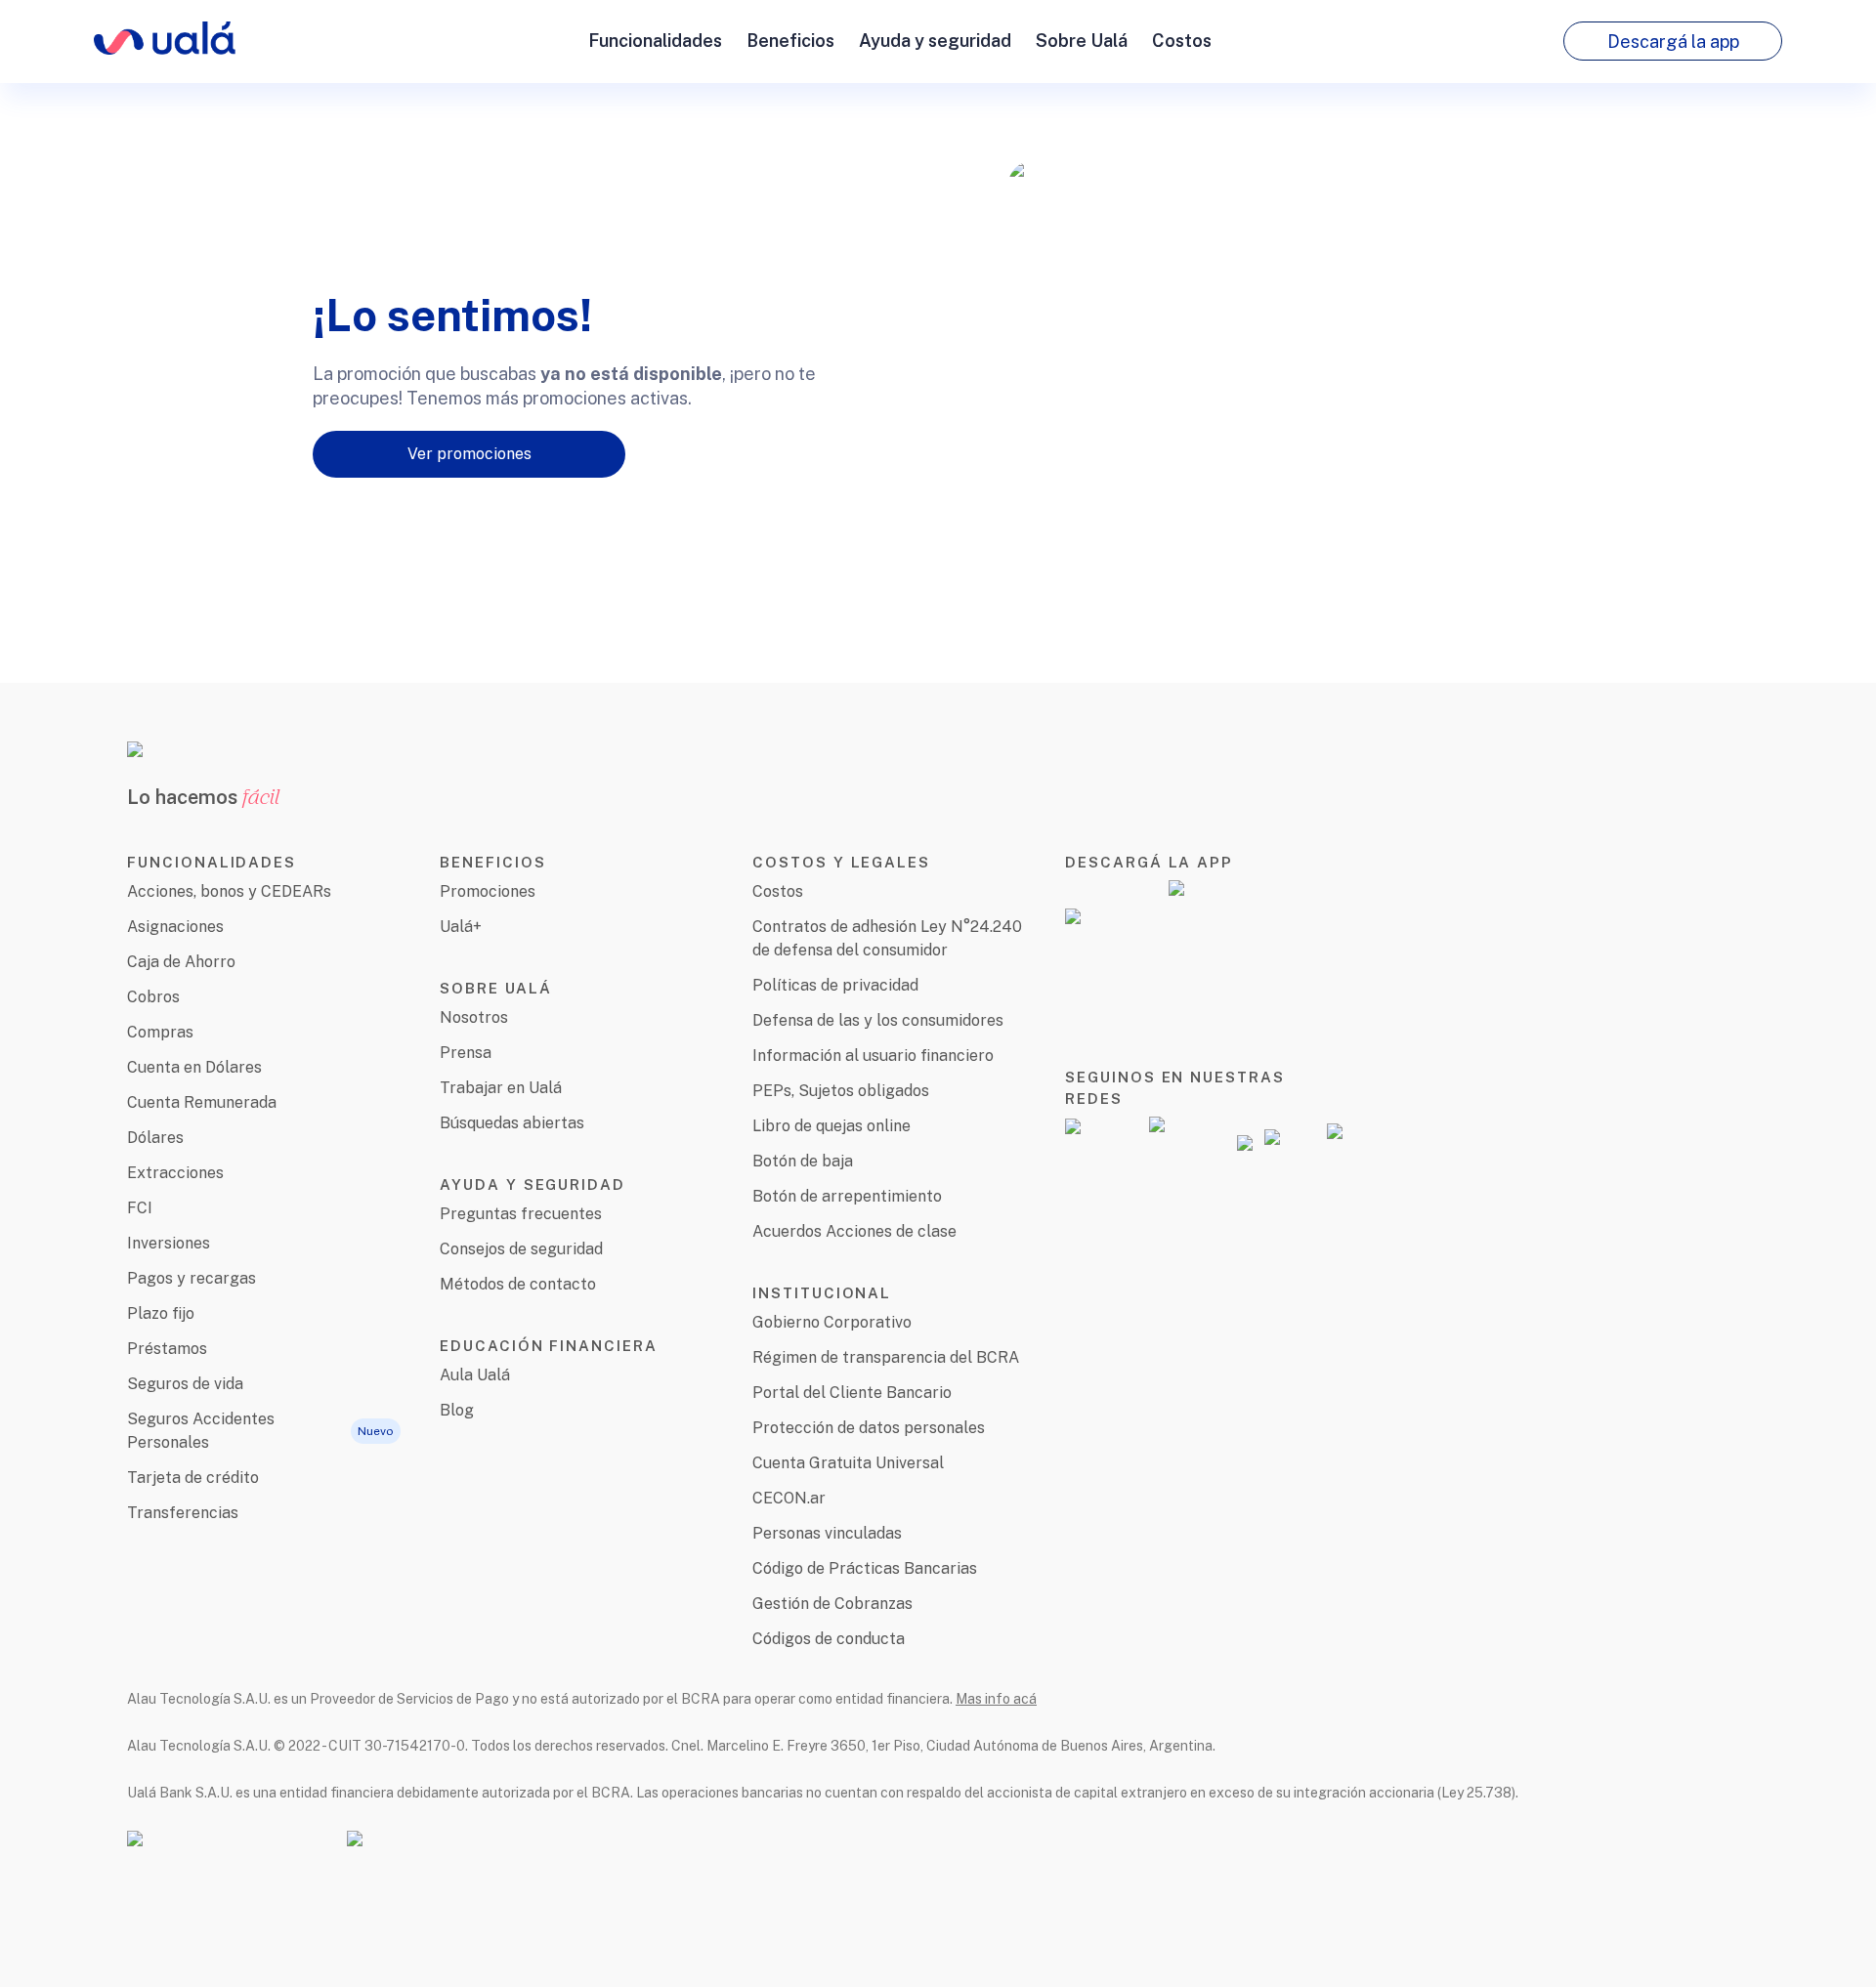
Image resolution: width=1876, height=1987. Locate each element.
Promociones (488, 891)
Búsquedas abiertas (512, 1123)
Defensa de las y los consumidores (878, 1020)
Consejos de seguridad (521, 1249)
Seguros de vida (185, 1384)
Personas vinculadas (827, 1533)
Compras (160, 1032)
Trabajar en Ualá (501, 1088)
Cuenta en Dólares (194, 1067)
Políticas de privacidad (835, 985)
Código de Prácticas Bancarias (865, 1568)
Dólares (155, 1138)
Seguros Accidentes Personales (201, 1431)
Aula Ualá (475, 1375)
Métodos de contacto (518, 1284)
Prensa (466, 1053)
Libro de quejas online (831, 1126)
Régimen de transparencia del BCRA (886, 1357)
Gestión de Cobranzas (832, 1604)
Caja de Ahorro (181, 962)
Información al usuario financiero (873, 1056)
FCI (140, 1208)
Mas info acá (996, 1699)
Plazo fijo (161, 1313)
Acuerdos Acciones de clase (854, 1231)
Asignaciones (175, 927)
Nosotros (474, 1017)
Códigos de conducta (829, 1639)
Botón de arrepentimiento (847, 1196)
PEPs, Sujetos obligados (841, 1091)
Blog (457, 1410)
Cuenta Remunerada (202, 1102)
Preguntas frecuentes (521, 1214)
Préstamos (167, 1349)
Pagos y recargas (192, 1278)
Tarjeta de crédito (193, 1478)
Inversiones (169, 1243)
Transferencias (183, 1513)
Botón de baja (803, 1161)
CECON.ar (789, 1498)
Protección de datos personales (869, 1428)
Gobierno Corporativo (832, 1322)
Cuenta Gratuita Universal (848, 1463)
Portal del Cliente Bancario (852, 1393)
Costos (1182, 41)
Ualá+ (461, 927)
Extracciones (175, 1173)
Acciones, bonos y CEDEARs (229, 891)
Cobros (153, 997)
